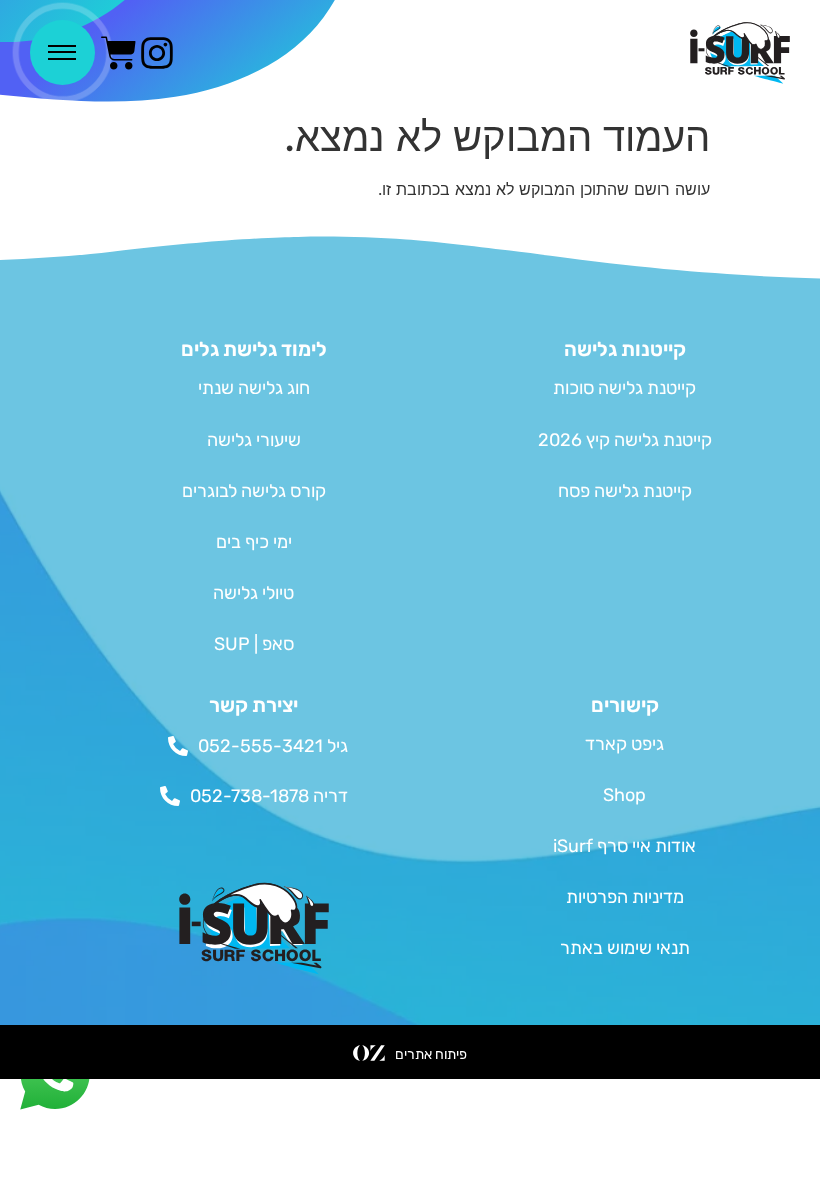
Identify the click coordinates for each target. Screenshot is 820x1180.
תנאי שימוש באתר (625, 948)
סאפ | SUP (254, 644)
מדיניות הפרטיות (625, 897)
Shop (624, 795)
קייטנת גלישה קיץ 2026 (625, 440)
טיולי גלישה (253, 593)
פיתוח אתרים (431, 1054)
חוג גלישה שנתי (254, 388)
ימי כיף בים (254, 542)
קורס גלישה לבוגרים (254, 491)
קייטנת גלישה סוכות (624, 388)
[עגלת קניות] (119, 53)
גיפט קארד (624, 744)
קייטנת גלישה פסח (625, 491)
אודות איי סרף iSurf (624, 846)
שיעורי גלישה (254, 440)
